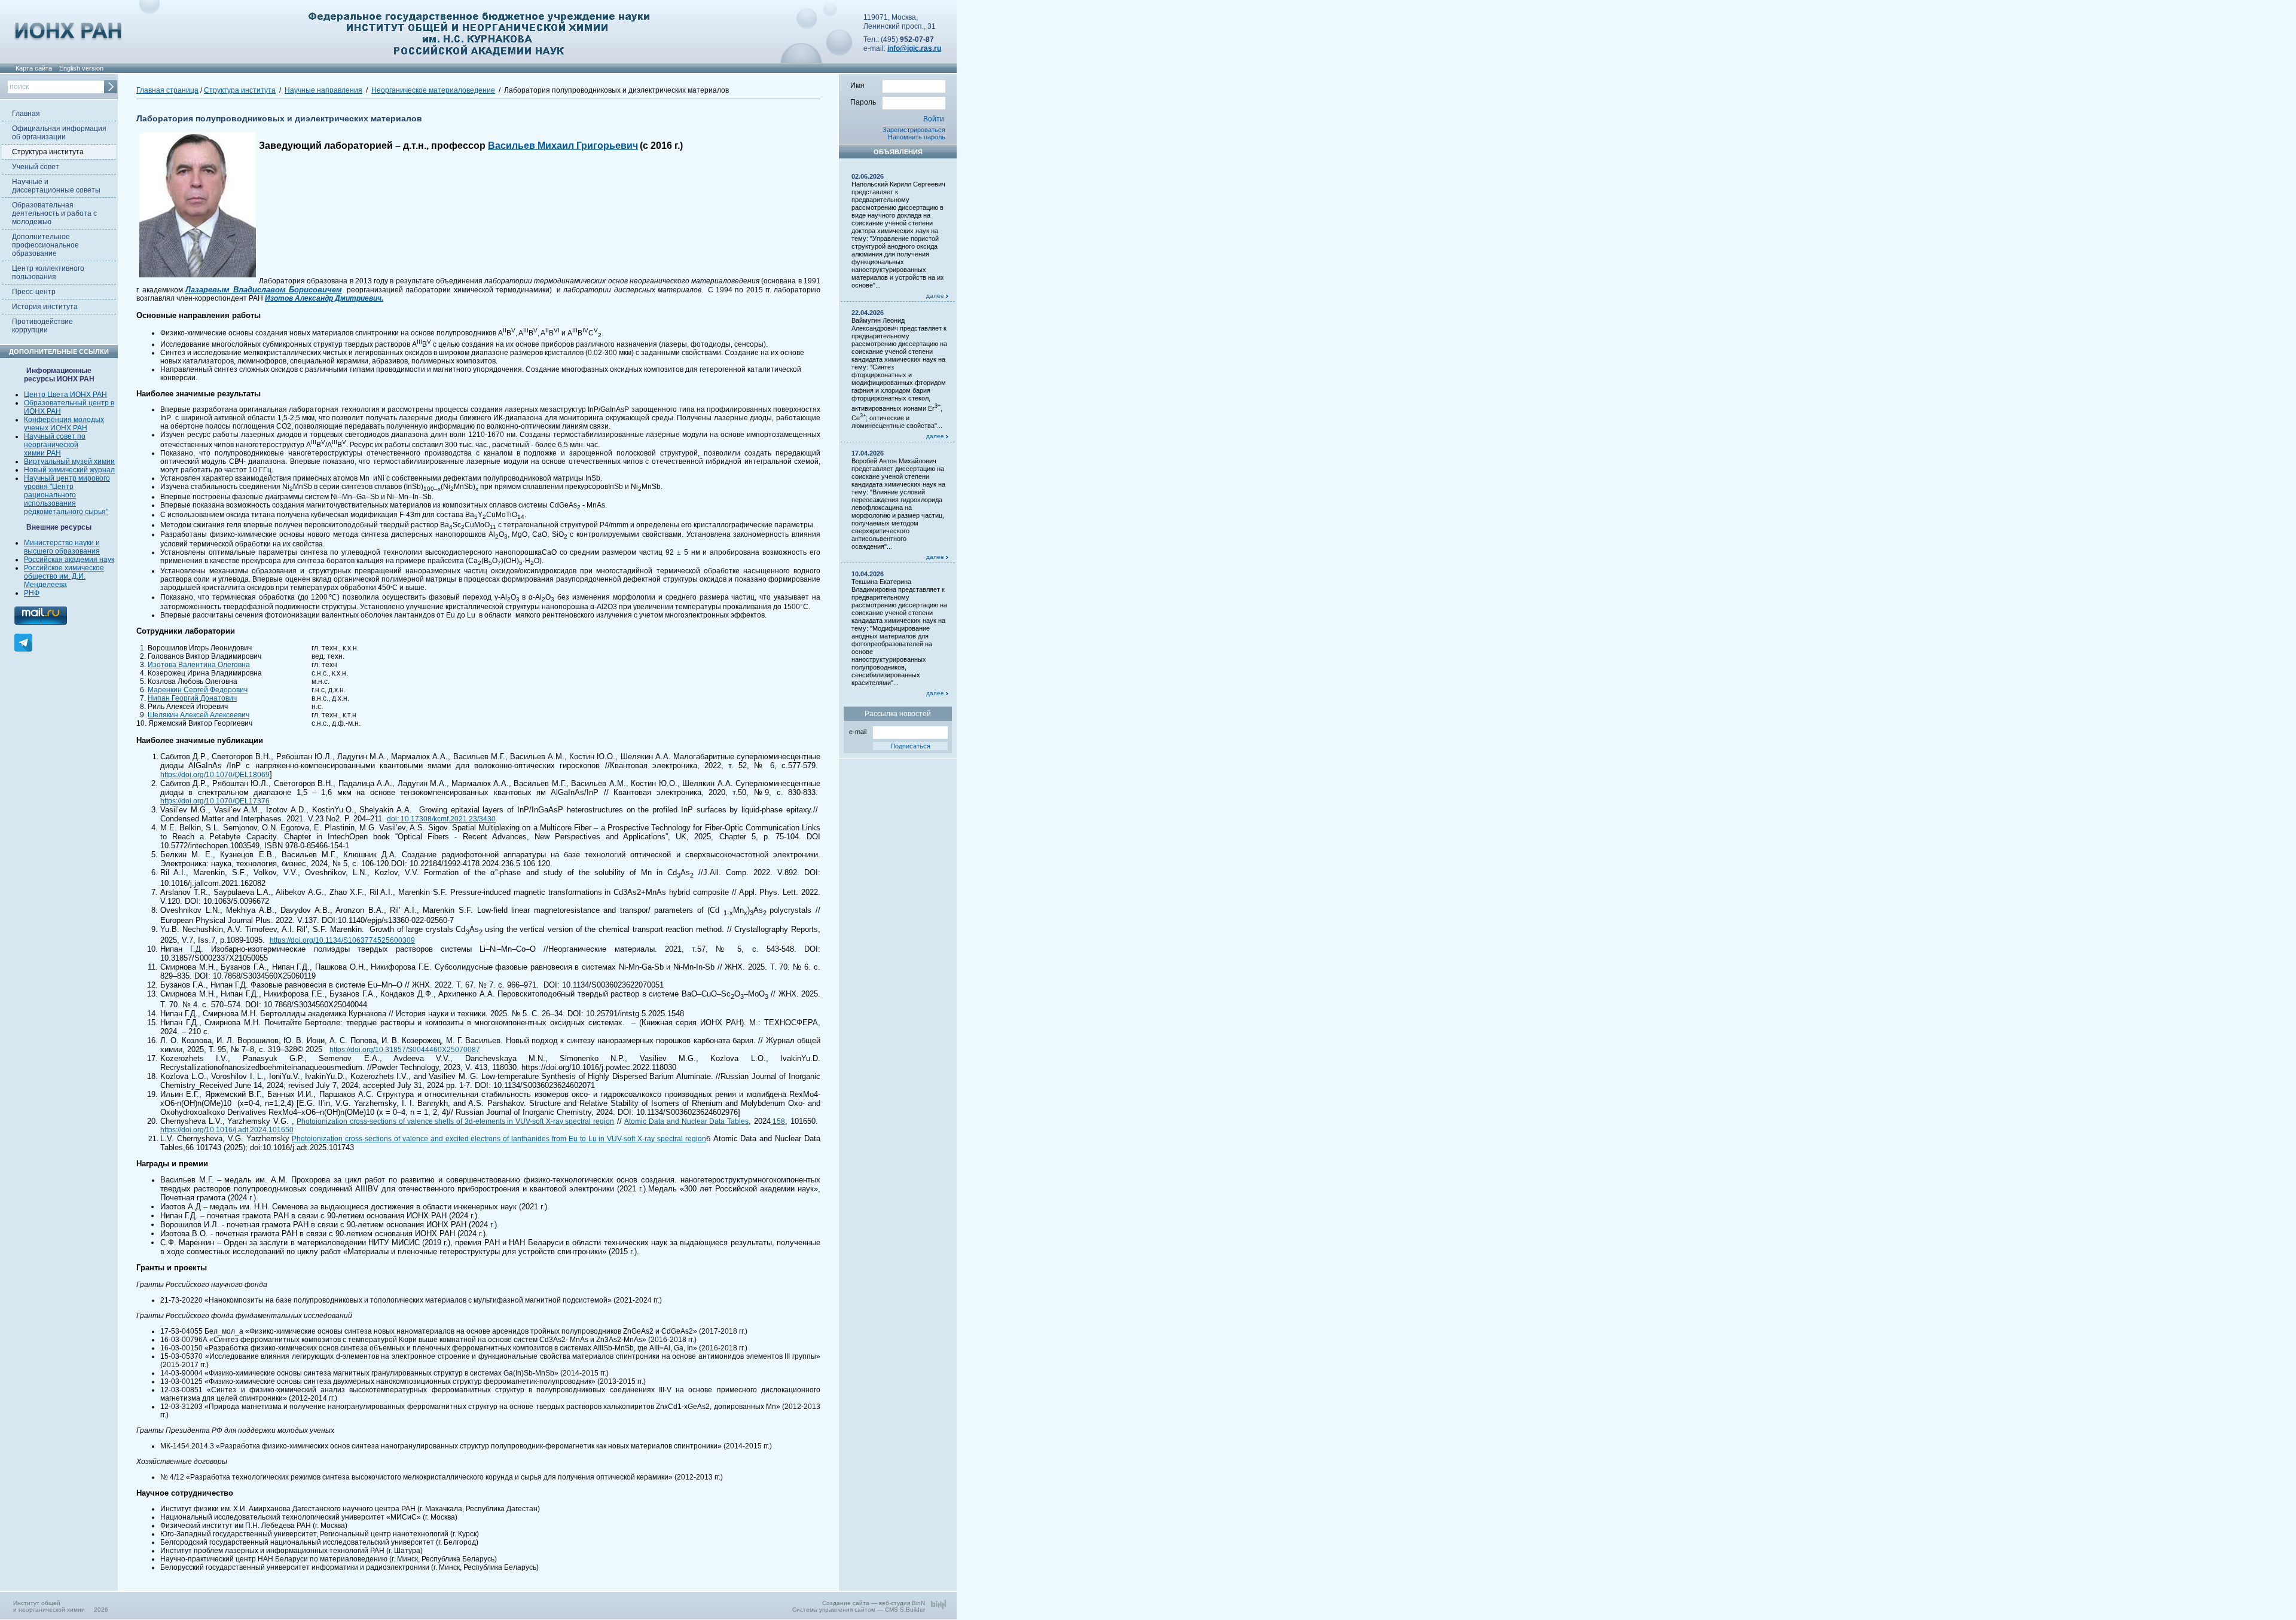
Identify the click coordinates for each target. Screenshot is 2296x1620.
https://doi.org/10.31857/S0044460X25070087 (405, 1050)
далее (936, 296)
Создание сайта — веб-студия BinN (874, 1603)
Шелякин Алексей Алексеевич (199, 715)
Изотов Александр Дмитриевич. (324, 298)
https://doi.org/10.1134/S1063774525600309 (342, 940)
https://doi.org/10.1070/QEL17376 (215, 801)
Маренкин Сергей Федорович (198, 690)
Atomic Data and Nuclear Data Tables (686, 1121)
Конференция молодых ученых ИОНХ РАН (64, 424)
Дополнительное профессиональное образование (45, 245)
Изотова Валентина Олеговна (199, 665)
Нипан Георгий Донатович (192, 698)
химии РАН (42, 453)
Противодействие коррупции (42, 326)
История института (45, 307)
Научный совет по (55, 436)
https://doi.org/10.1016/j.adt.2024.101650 (227, 1130)
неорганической (51, 445)
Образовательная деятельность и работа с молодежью (54, 213)
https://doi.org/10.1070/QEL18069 (215, 775)
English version (81, 68)
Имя (857, 85)
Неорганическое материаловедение (433, 90)
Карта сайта (34, 68)
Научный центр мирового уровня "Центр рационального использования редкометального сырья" (67, 495)
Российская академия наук (69, 560)
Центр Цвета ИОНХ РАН (65, 395)
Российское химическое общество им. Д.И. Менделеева (64, 576)
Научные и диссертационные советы (56, 186)
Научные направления (323, 90)
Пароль (863, 102)
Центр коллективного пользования (48, 273)
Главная (26, 114)
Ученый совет (36, 167)
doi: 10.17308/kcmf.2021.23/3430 (441, 819)
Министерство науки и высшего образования (62, 547)
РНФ (32, 593)
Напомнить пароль (917, 137)
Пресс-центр (34, 292)
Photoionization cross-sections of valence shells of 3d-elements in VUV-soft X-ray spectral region (455, 1121)
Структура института (48, 152)
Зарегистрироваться (914, 130)
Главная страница (167, 90)
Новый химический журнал (69, 470)
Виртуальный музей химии (69, 461)
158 (778, 1121)
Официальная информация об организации (59, 133)
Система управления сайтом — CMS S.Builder (859, 1610)
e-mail (858, 732)
